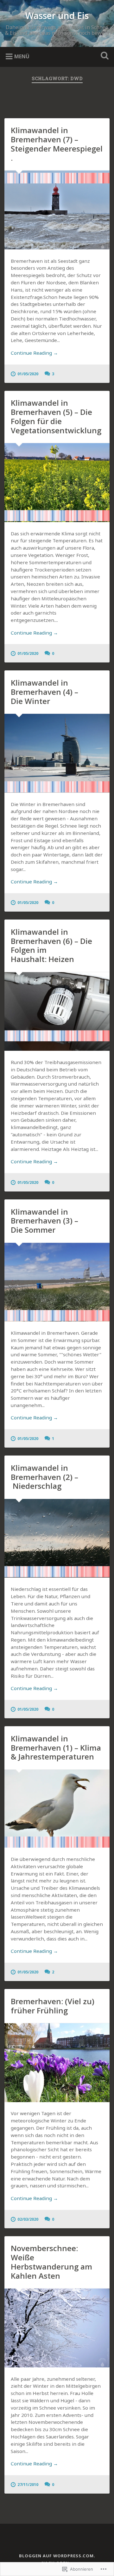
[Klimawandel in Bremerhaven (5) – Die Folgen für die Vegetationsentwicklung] (57, 482)
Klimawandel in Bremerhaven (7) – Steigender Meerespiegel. (57, 144)
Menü (22, 56)
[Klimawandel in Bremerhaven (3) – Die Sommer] (57, 1282)
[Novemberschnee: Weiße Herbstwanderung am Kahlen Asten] (57, 2328)
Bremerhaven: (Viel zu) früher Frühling (53, 2006)
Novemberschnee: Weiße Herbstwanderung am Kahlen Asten (51, 2262)
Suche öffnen (103, 56)
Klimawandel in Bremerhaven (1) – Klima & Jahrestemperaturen (56, 1748)
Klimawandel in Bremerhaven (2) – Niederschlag (44, 1477)
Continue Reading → (34, 353)
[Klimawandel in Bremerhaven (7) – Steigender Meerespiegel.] (57, 210)
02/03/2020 (28, 2219)
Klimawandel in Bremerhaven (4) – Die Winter (44, 692)
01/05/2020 (28, 374)
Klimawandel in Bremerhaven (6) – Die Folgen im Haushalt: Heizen (51, 945)
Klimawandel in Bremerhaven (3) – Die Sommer (44, 1221)
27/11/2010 (28, 2484)
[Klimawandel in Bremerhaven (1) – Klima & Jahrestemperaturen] (57, 1809)
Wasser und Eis (57, 16)
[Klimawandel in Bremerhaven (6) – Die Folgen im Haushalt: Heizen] (57, 1011)
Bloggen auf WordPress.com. (57, 2556)
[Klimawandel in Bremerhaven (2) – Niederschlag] (57, 1538)
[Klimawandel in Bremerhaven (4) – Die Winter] (57, 753)
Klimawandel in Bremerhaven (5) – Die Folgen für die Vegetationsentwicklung (56, 416)
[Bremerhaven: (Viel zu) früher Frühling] (57, 2063)
